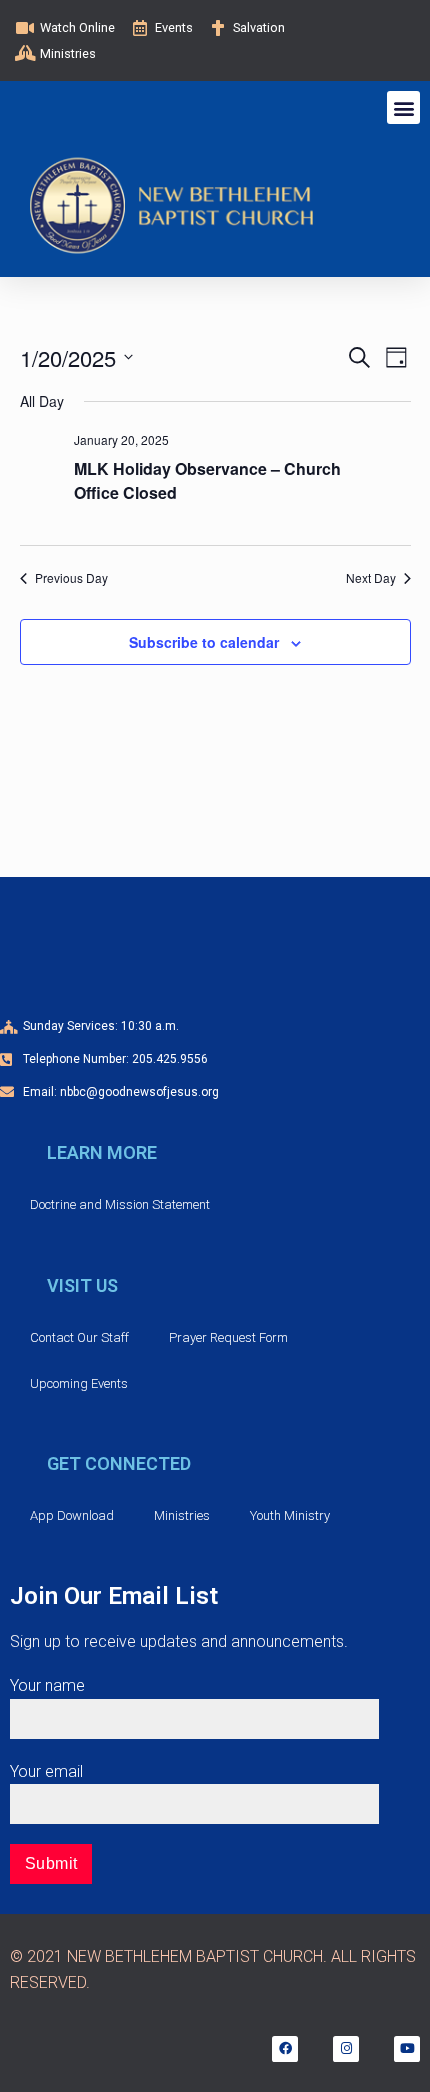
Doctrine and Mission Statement (120, 1204)
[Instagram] (346, 2049)
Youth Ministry (290, 1515)
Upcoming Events (79, 1383)
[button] (403, 107)
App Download (72, 1515)
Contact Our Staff (79, 1337)
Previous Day (71, 578)
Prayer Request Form (228, 1337)
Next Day (371, 578)
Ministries (182, 1515)
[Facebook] (285, 2049)
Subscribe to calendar (204, 642)
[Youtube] (407, 2049)
